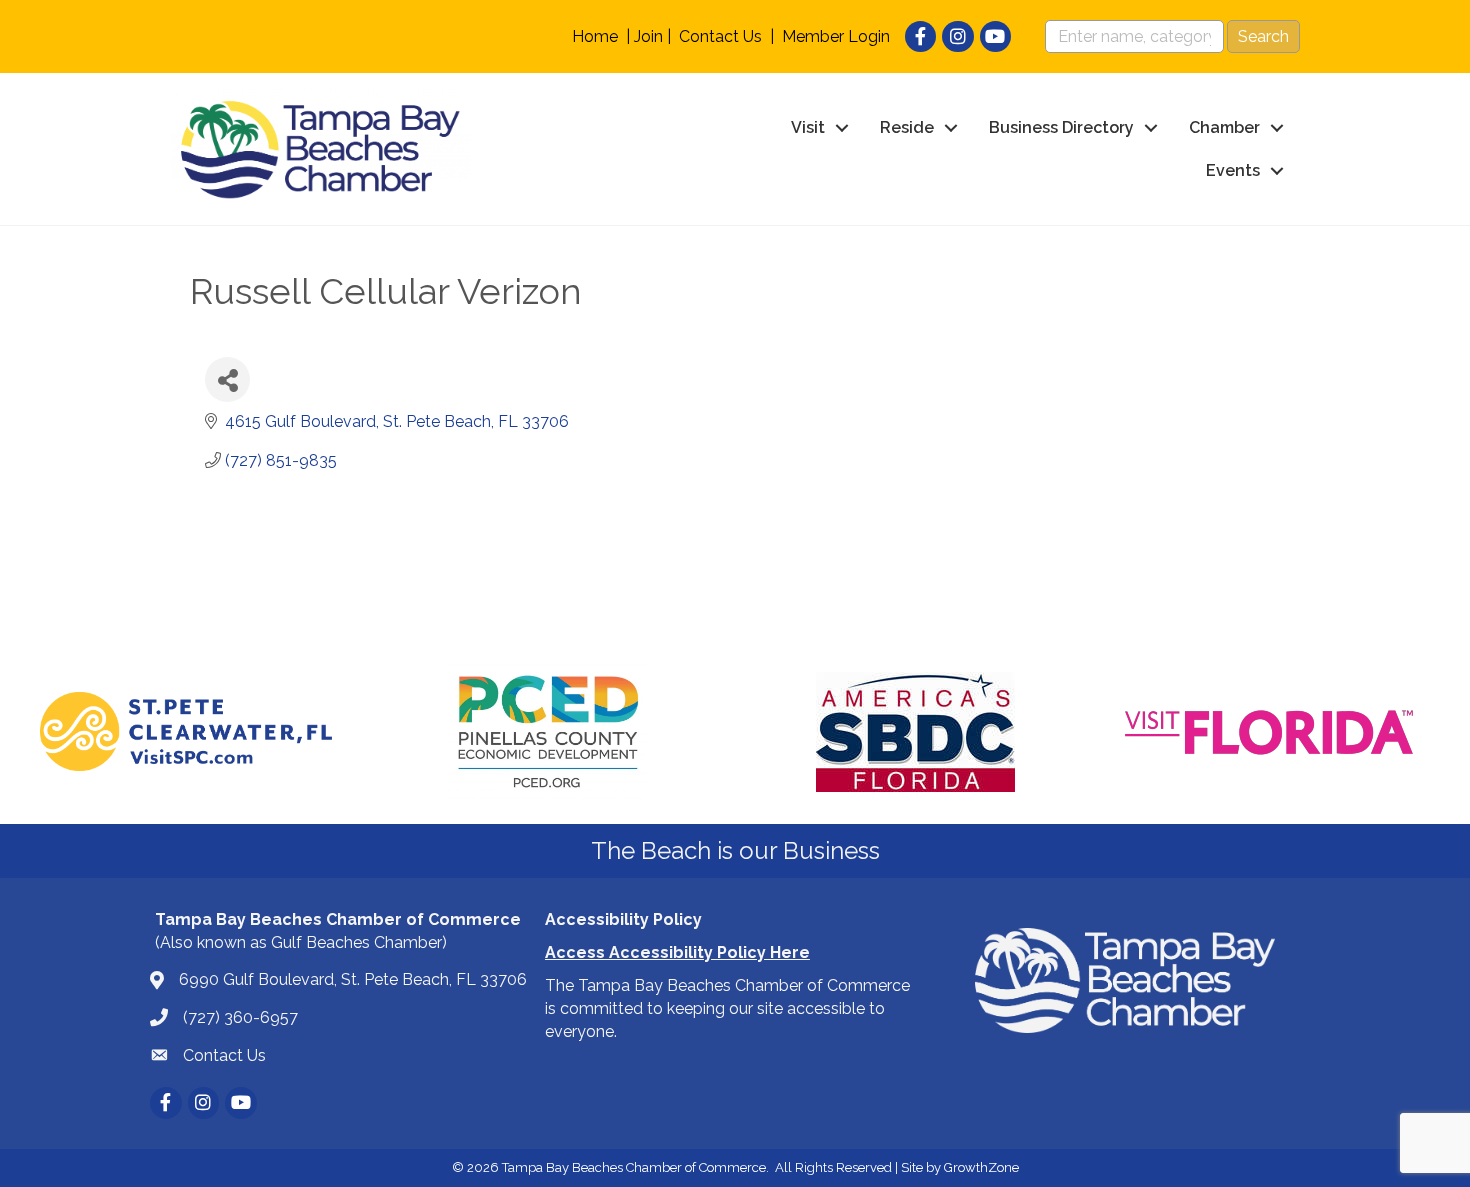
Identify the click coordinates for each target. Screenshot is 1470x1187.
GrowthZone (981, 1167)
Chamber (1224, 127)
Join (648, 36)
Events (1233, 170)
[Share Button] (227, 379)
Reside (907, 127)
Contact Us (720, 36)
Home (595, 36)
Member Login (836, 36)
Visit (808, 127)
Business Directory (1061, 127)
